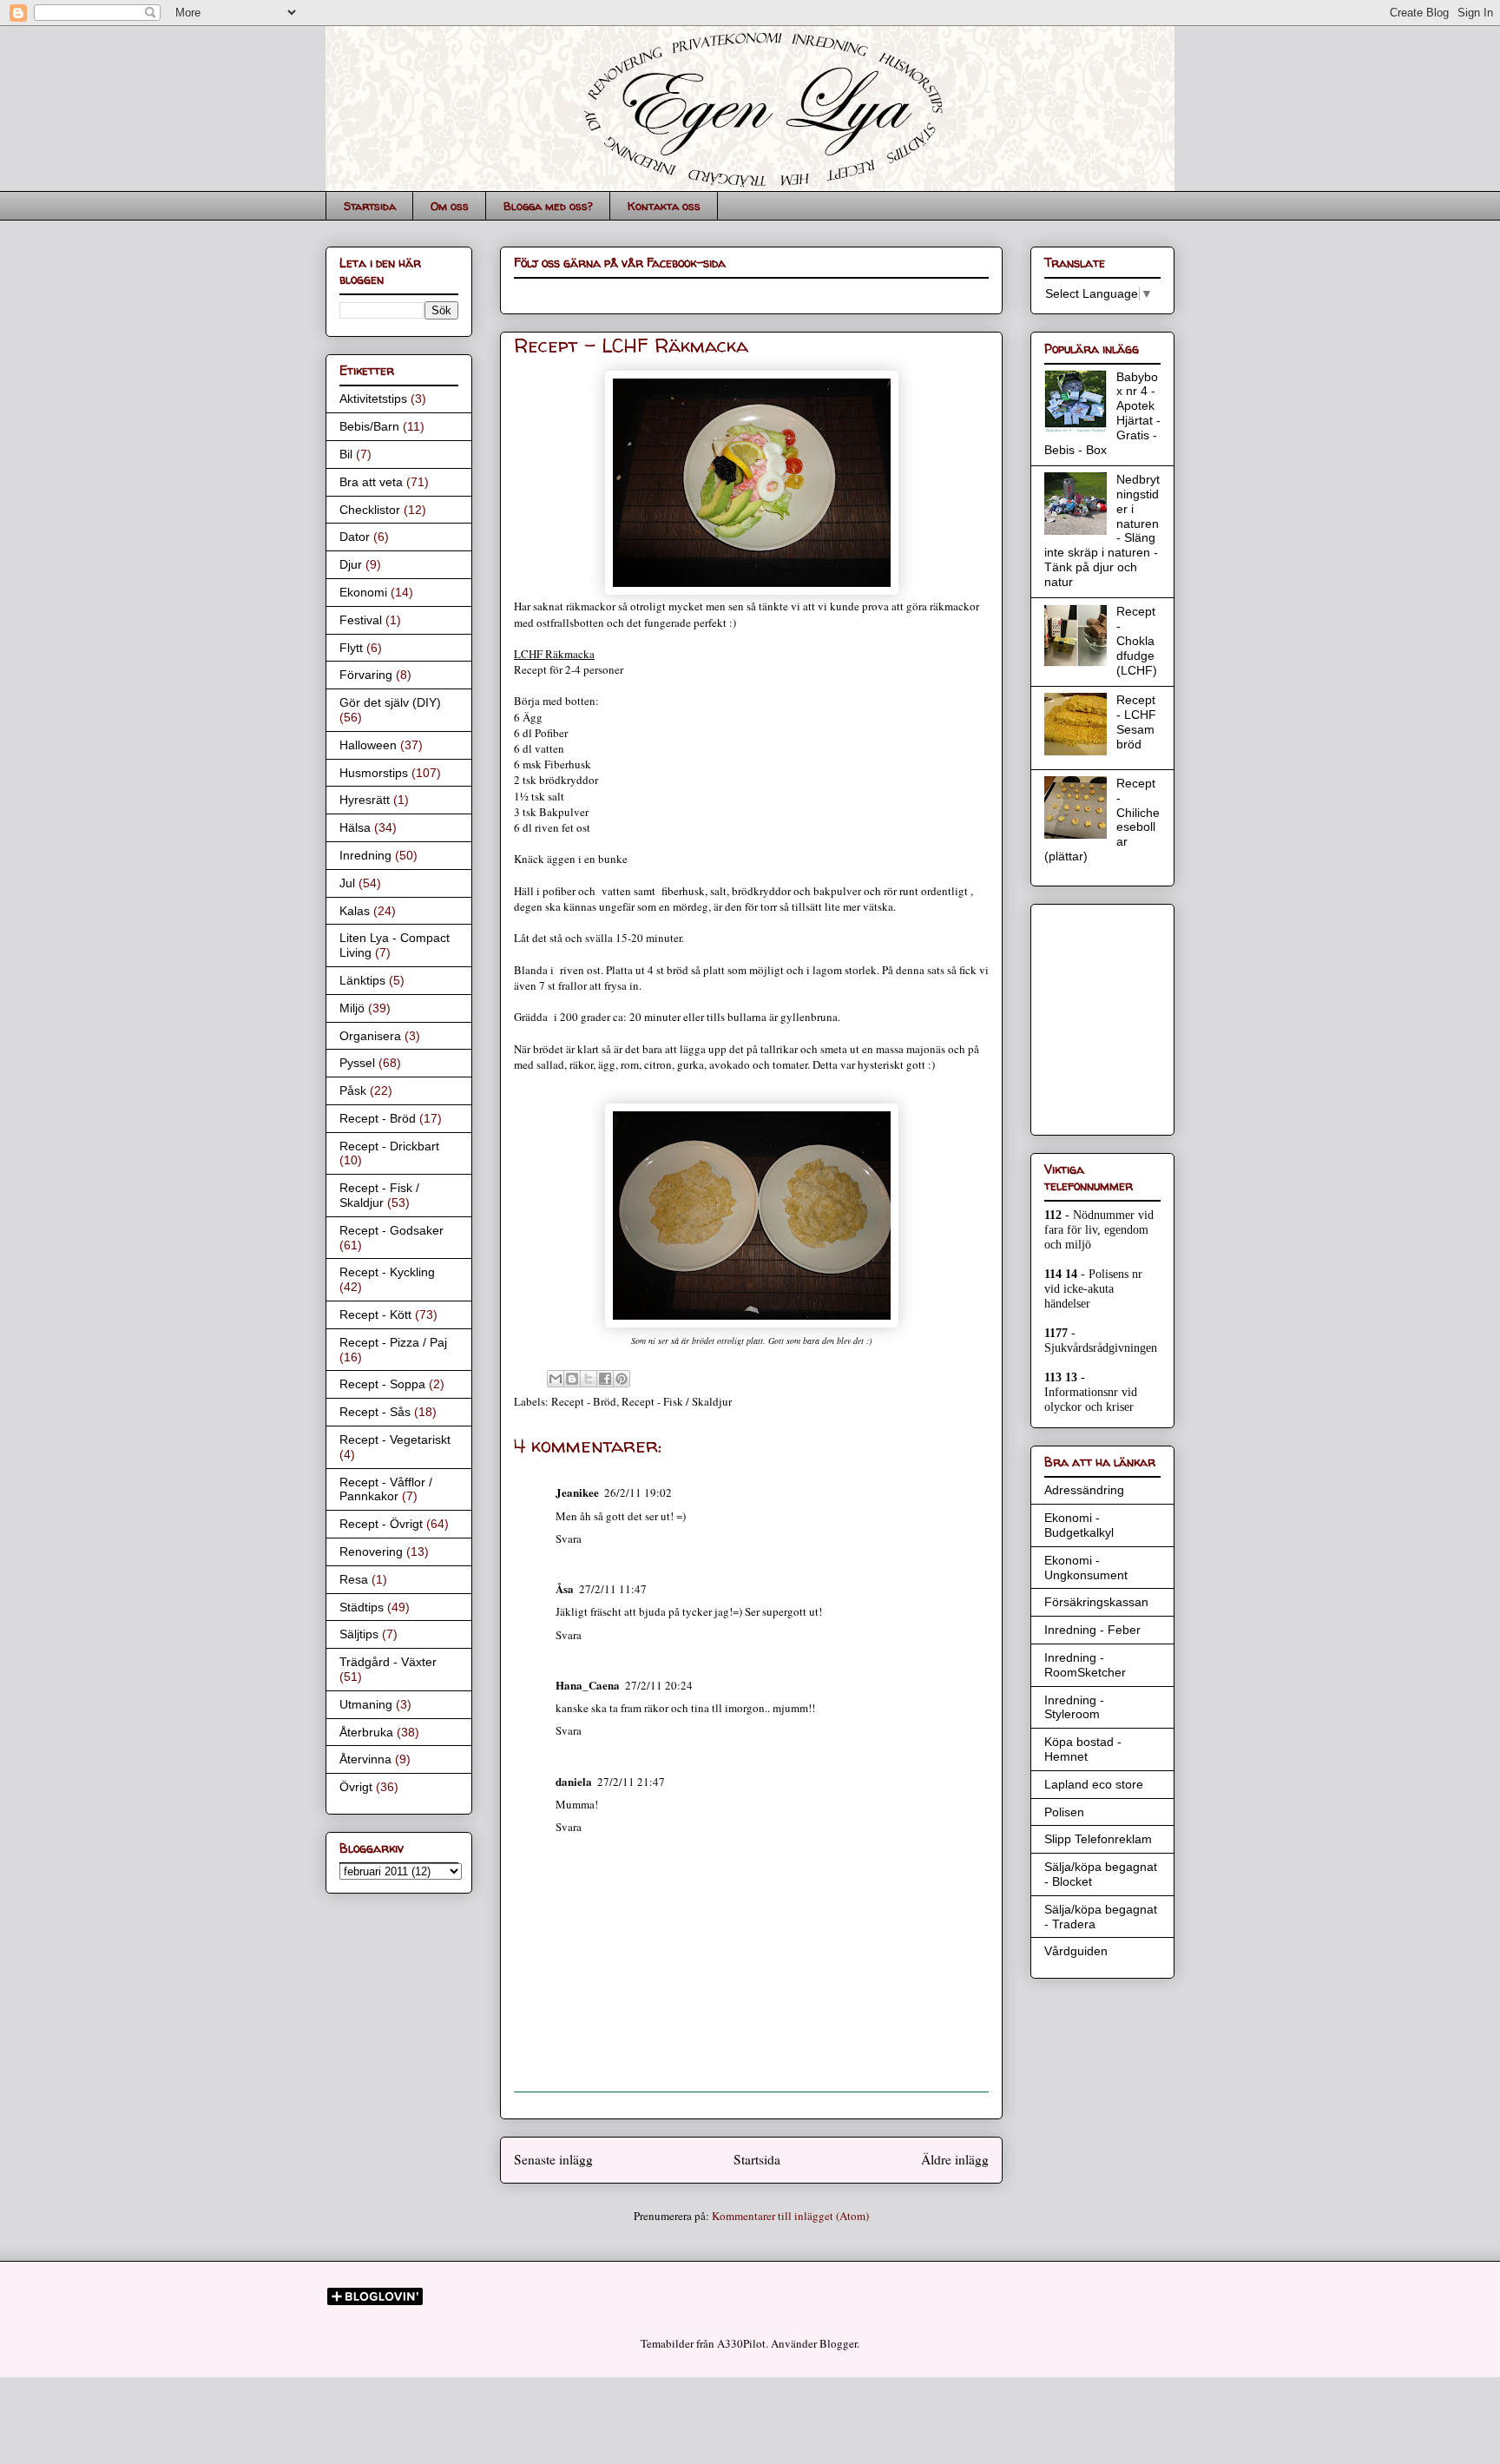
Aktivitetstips (373, 399)
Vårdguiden (1076, 1951)
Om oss (450, 206)
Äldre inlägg (955, 2159)
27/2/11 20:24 (659, 1685)
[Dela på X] (589, 1379)
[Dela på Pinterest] (622, 1379)
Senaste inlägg (553, 2159)
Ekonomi (363, 592)
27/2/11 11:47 (613, 1589)
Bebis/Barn (369, 426)
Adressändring (1084, 1490)
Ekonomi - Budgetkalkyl (1079, 1525)
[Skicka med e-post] (556, 1379)
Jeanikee (577, 1492)
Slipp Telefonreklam (1098, 1839)
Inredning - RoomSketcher (1085, 1665)
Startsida (370, 206)
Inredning (365, 855)
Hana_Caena (588, 1685)
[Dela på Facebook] (605, 1379)
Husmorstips (374, 773)
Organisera (370, 1036)
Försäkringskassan (1096, 1602)
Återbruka (366, 1732)
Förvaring (366, 675)
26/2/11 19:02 (638, 1492)
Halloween (368, 745)
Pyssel (357, 1063)
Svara (569, 1538)
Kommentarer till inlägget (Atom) (790, 2216)
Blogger (838, 2343)
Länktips (362, 980)
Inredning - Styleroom (1074, 1707)
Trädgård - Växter (388, 1662)
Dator (355, 537)
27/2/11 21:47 (631, 1782)
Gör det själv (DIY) (390, 702)
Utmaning (366, 1704)
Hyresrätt (365, 800)
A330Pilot (741, 2343)
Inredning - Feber (1092, 1630)
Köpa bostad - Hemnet (1083, 1749)
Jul (347, 883)
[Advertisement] (1096, 1015)
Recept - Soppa (382, 1384)
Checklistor (370, 510)
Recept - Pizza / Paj (393, 1342)
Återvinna (365, 1759)
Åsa (565, 1588)
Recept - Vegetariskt (395, 1440)
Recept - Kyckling (387, 1272)
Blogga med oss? (548, 206)
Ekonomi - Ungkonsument (1086, 1568)
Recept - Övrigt (381, 1524)
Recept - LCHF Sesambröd (1136, 721)
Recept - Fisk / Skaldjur (677, 1401)
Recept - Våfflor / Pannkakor (386, 1489)
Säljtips (359, 1634)
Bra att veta (371, 482)
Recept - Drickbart (389, 1146)
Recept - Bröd (584, 1401)
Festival (361, 620)
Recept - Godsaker (391, 1230)
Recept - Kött (375, 1314)
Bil (346, 454)
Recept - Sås (375, 1412)
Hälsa (355, 827)
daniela (574, 1781)
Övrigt (356, 1787)
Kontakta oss (664, 206)
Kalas (355, 911)
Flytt (351, 648)
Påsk (353, 1090)
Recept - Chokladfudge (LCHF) (1137, 640)
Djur (351, 564)
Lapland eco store (1094, 1784)
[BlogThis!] (572, 1379)
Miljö (352, 1008)
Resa (354, 1579)
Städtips (362, 1607)
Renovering (371, 1552)
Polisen (1064, 1812)
